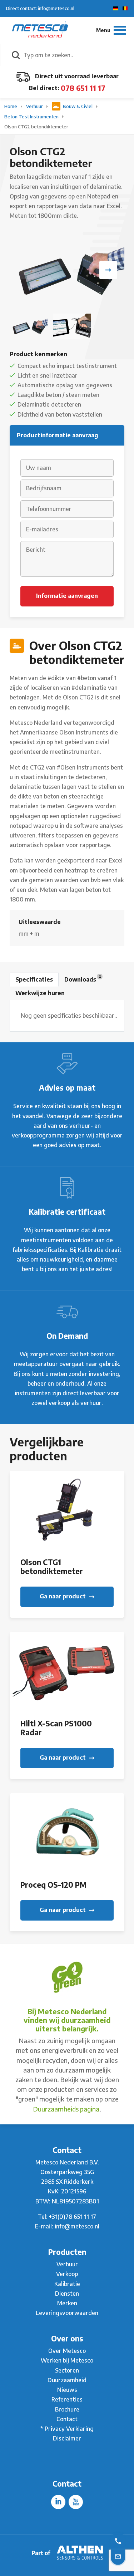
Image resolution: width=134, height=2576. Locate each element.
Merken (67, 2303)
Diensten (67, 2294)
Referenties (67, 2399)
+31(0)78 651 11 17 (73, 2217)
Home (11, 106)
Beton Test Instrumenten (32, 117)
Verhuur (35, 106)
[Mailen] (118, 2556)
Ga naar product (63, 1596)
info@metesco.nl (77, 2226)
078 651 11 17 (83, 88)
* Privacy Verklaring (67, 2429)
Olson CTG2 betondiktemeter (36, 127)
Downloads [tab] (83, 978)
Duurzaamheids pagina (66, 2109)
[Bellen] (118, 2541)
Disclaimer (67, 2438)
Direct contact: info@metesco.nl (40, 8)
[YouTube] (76, 2502)
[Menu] (111, 30)
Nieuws (67, 2390)
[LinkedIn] (58, 2502)
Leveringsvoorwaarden (67, 2313)
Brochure (67, 2409)
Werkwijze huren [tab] (40, 993)
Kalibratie (67, 2284)
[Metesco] (40, 30)
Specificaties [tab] (34, 979)
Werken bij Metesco (67, 2360)
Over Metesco (67, 2351)
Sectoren (67, 2370)
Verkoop (67, 2274)
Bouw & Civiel (78, 106)
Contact (67, 2419)
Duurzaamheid (67, 2380)
